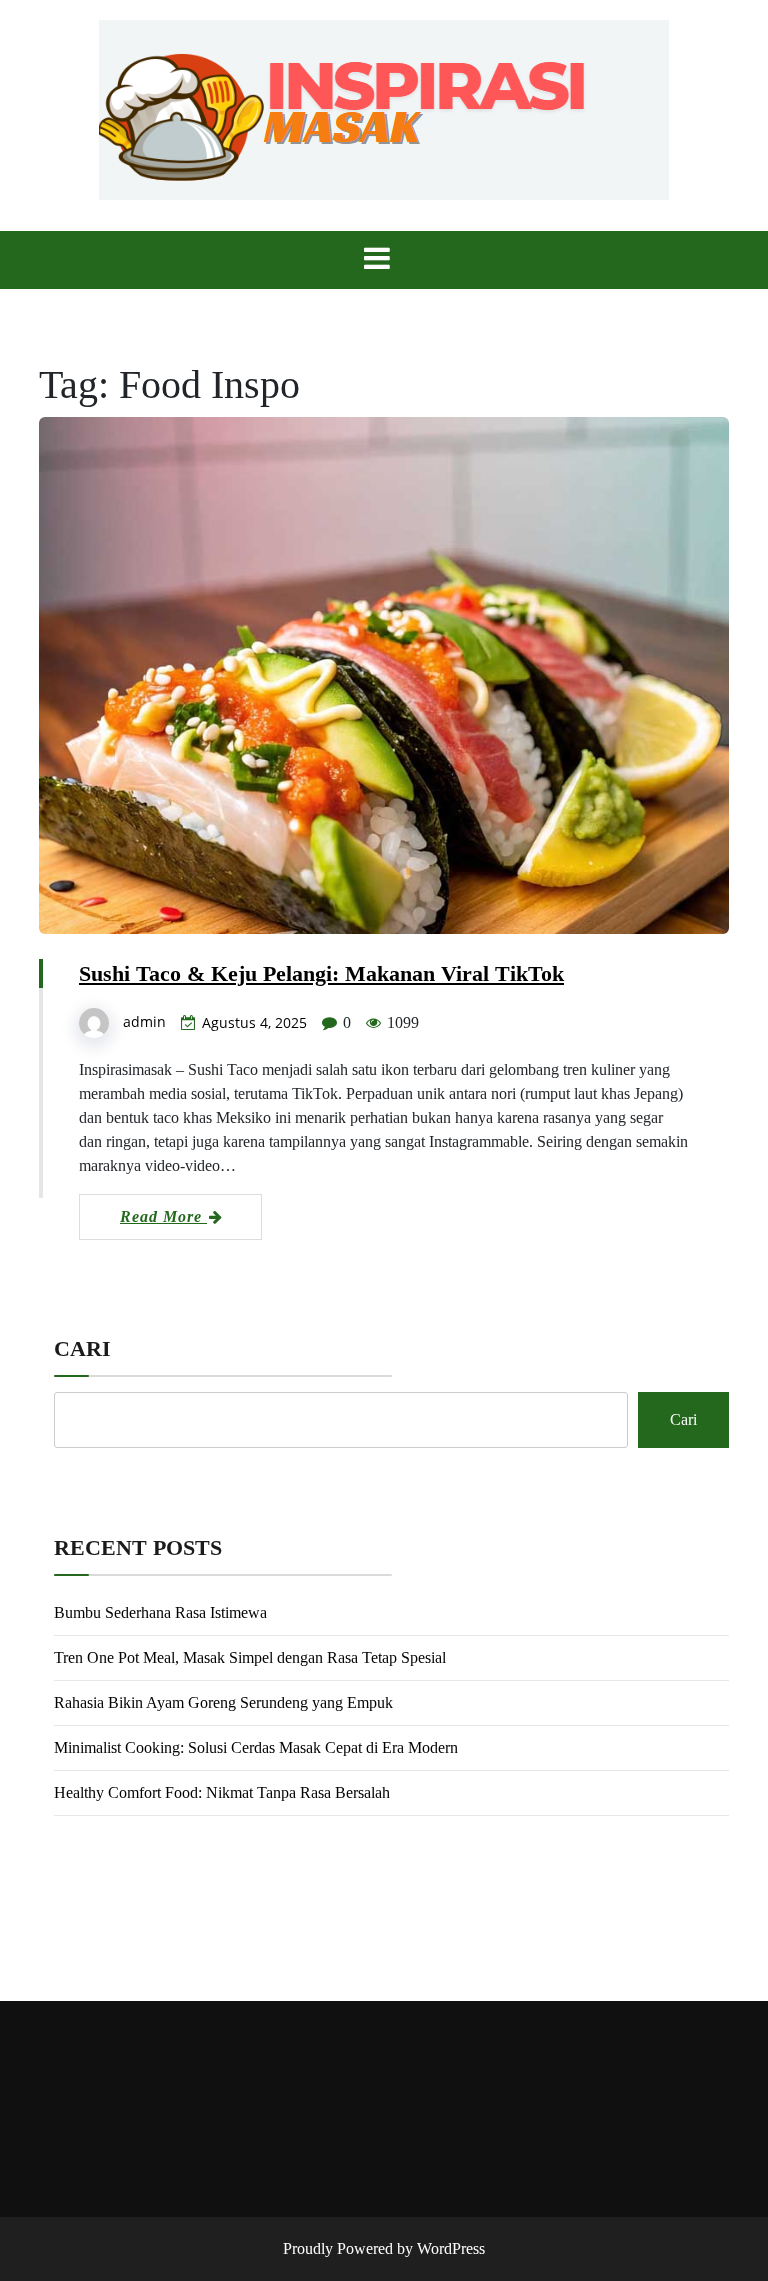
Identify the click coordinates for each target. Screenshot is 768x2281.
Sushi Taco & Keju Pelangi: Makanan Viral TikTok (321, 973)
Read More (163, 1216)
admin (144, 1021)
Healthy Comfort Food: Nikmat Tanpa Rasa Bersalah (222, 1792)
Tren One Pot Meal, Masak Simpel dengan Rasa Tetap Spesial (250, 1657)
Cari (82, 1348)
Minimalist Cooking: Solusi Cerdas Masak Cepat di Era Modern (256, 1747)
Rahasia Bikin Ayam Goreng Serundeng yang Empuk (223, 1702)
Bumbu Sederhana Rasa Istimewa (160, 1612)
